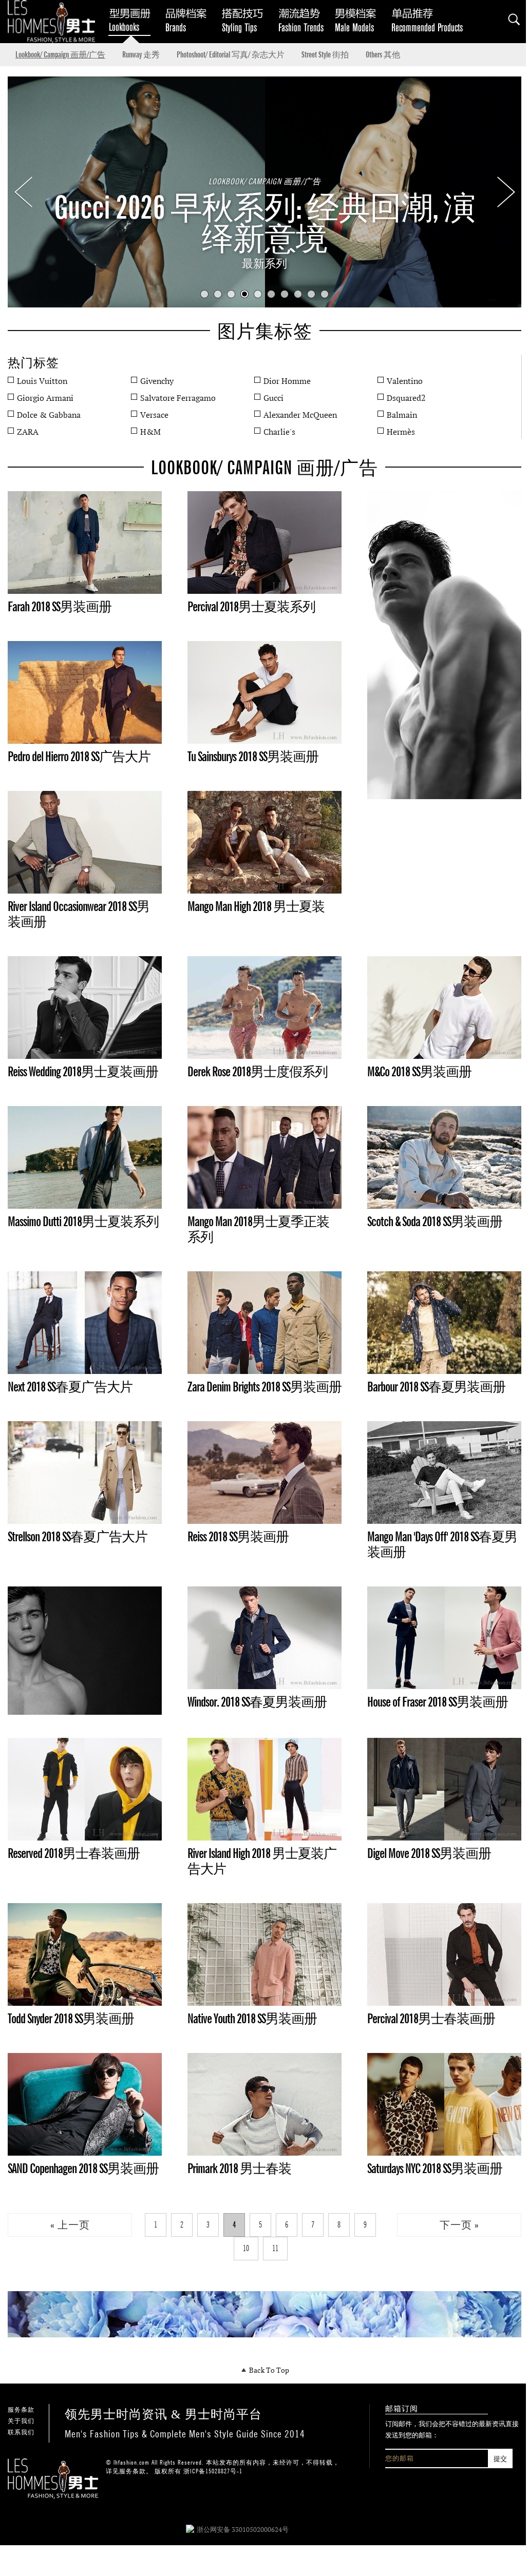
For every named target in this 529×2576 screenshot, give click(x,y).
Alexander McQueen (300, 415)
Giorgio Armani (45, 398)
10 (325, 294)
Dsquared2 (406, 398)
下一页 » (459, 2225)
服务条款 (21, 2410)
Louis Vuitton (42, 381)
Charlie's (279, 432)
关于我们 (21, 2421)
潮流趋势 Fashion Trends (303, 19)
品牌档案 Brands (190, 19)
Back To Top (268, 2370)
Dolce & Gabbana (49, 415)
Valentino (405, 381)
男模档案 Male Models (360, 19)
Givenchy (157, 381)
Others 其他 (383, 55)
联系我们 (21, 2432)
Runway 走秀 (141, 55)
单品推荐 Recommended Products (429, 19)
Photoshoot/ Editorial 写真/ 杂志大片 (231, 55)
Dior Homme (287, 381)
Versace (154, 415)
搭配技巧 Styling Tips (247, 19)
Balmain (402, 415)
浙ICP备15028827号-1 (213, 2471)
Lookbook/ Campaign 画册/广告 (60, 55)
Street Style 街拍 (325, 55)
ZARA (28, 432)
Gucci (273, 398)
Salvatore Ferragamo (178, 398)
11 (275, 2248)
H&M (150, 432)
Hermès (401, 432)
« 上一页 (70, 2225)
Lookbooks (128, 19)
